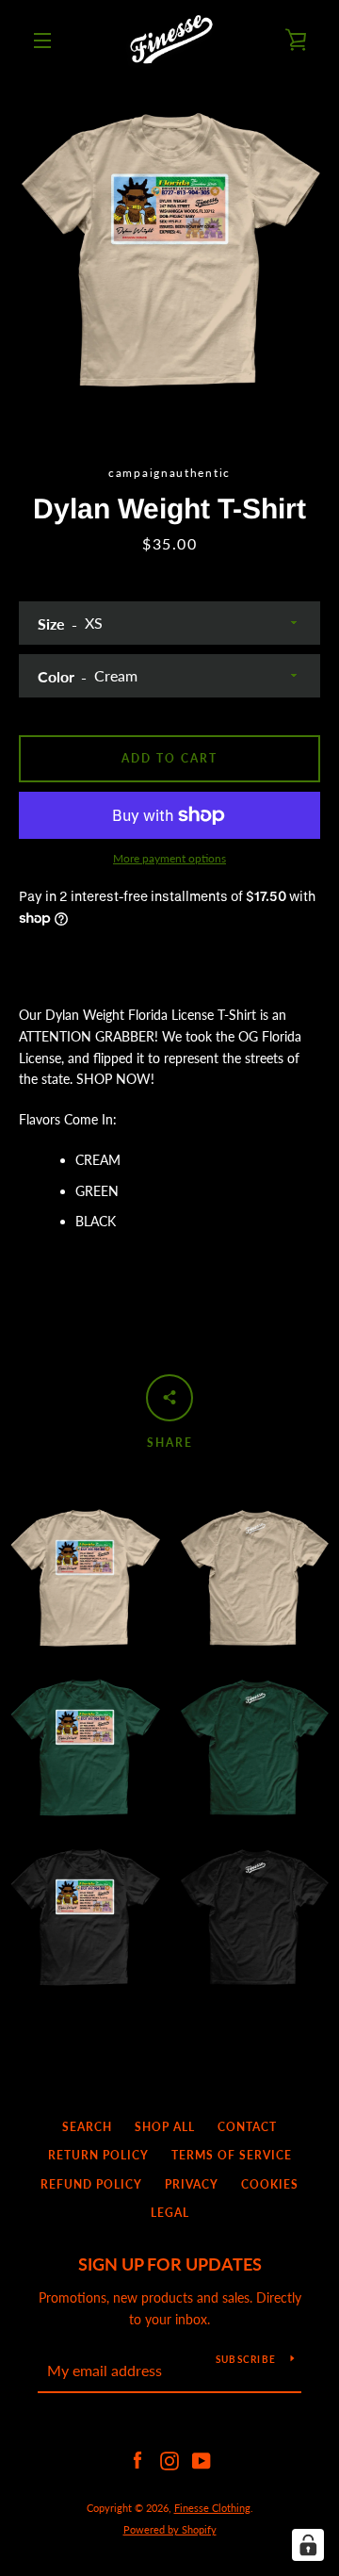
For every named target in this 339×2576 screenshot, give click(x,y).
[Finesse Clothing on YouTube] (202, 2460)
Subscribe (246, 2359)
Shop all (165, 2127)
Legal (170, 2213)
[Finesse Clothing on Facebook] (137, 2460)
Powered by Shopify (170, 2529)
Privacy (192, 2184)
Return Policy (98, 2155)
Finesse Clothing (212, 2508)
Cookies (270, 2184)
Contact (247, 2127)
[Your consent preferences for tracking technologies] (308, 2545)
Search (87, 2127)
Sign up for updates (170, 2264)
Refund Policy (91, 2184)
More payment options (169, 858)
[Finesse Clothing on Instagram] (169, 2460)
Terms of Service (232, 2155)
